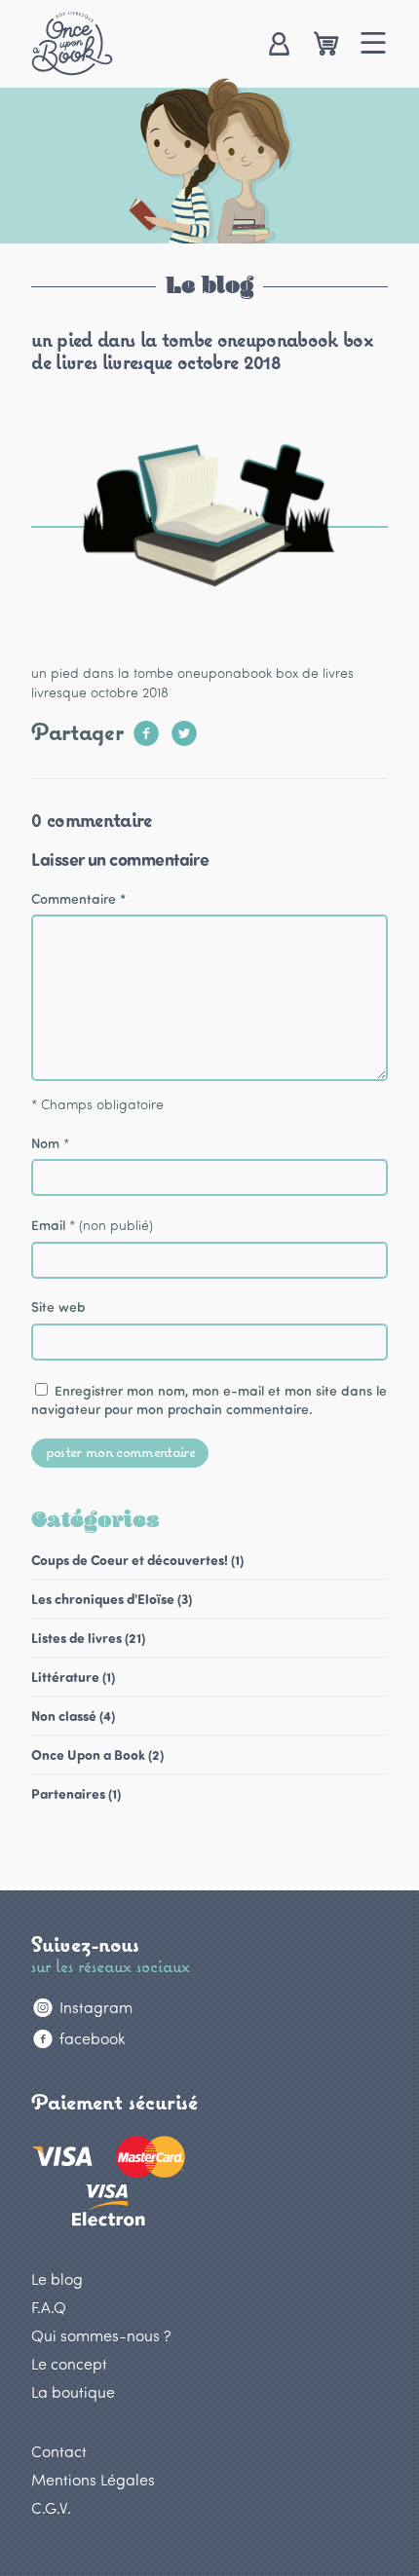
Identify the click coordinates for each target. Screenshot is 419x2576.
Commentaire (78, 898)
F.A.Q (49, 2307)
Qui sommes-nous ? (101, 2335)
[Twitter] (184, 727)
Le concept (69, 2363)
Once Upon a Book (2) (97, 1755)
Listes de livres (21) (88, 1638)
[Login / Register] (278, 45)
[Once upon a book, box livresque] (72, 43)
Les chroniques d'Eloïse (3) (112, 1599)
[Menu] (374, 45)
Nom (45, 1143)
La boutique (73, 2391)
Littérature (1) (73, 1677)
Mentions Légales (93, 2479)
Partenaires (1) (76, 1793)
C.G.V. (51, 2507)
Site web (58, 1307)
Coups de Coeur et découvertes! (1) (137, 1560)
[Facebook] (146, 727)
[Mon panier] (326, 45)
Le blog (57, 2278)
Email (48, 1225)
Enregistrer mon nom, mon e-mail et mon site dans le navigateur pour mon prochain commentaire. (209, 1400)
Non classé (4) (73, 1716)
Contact (59, 2451)
